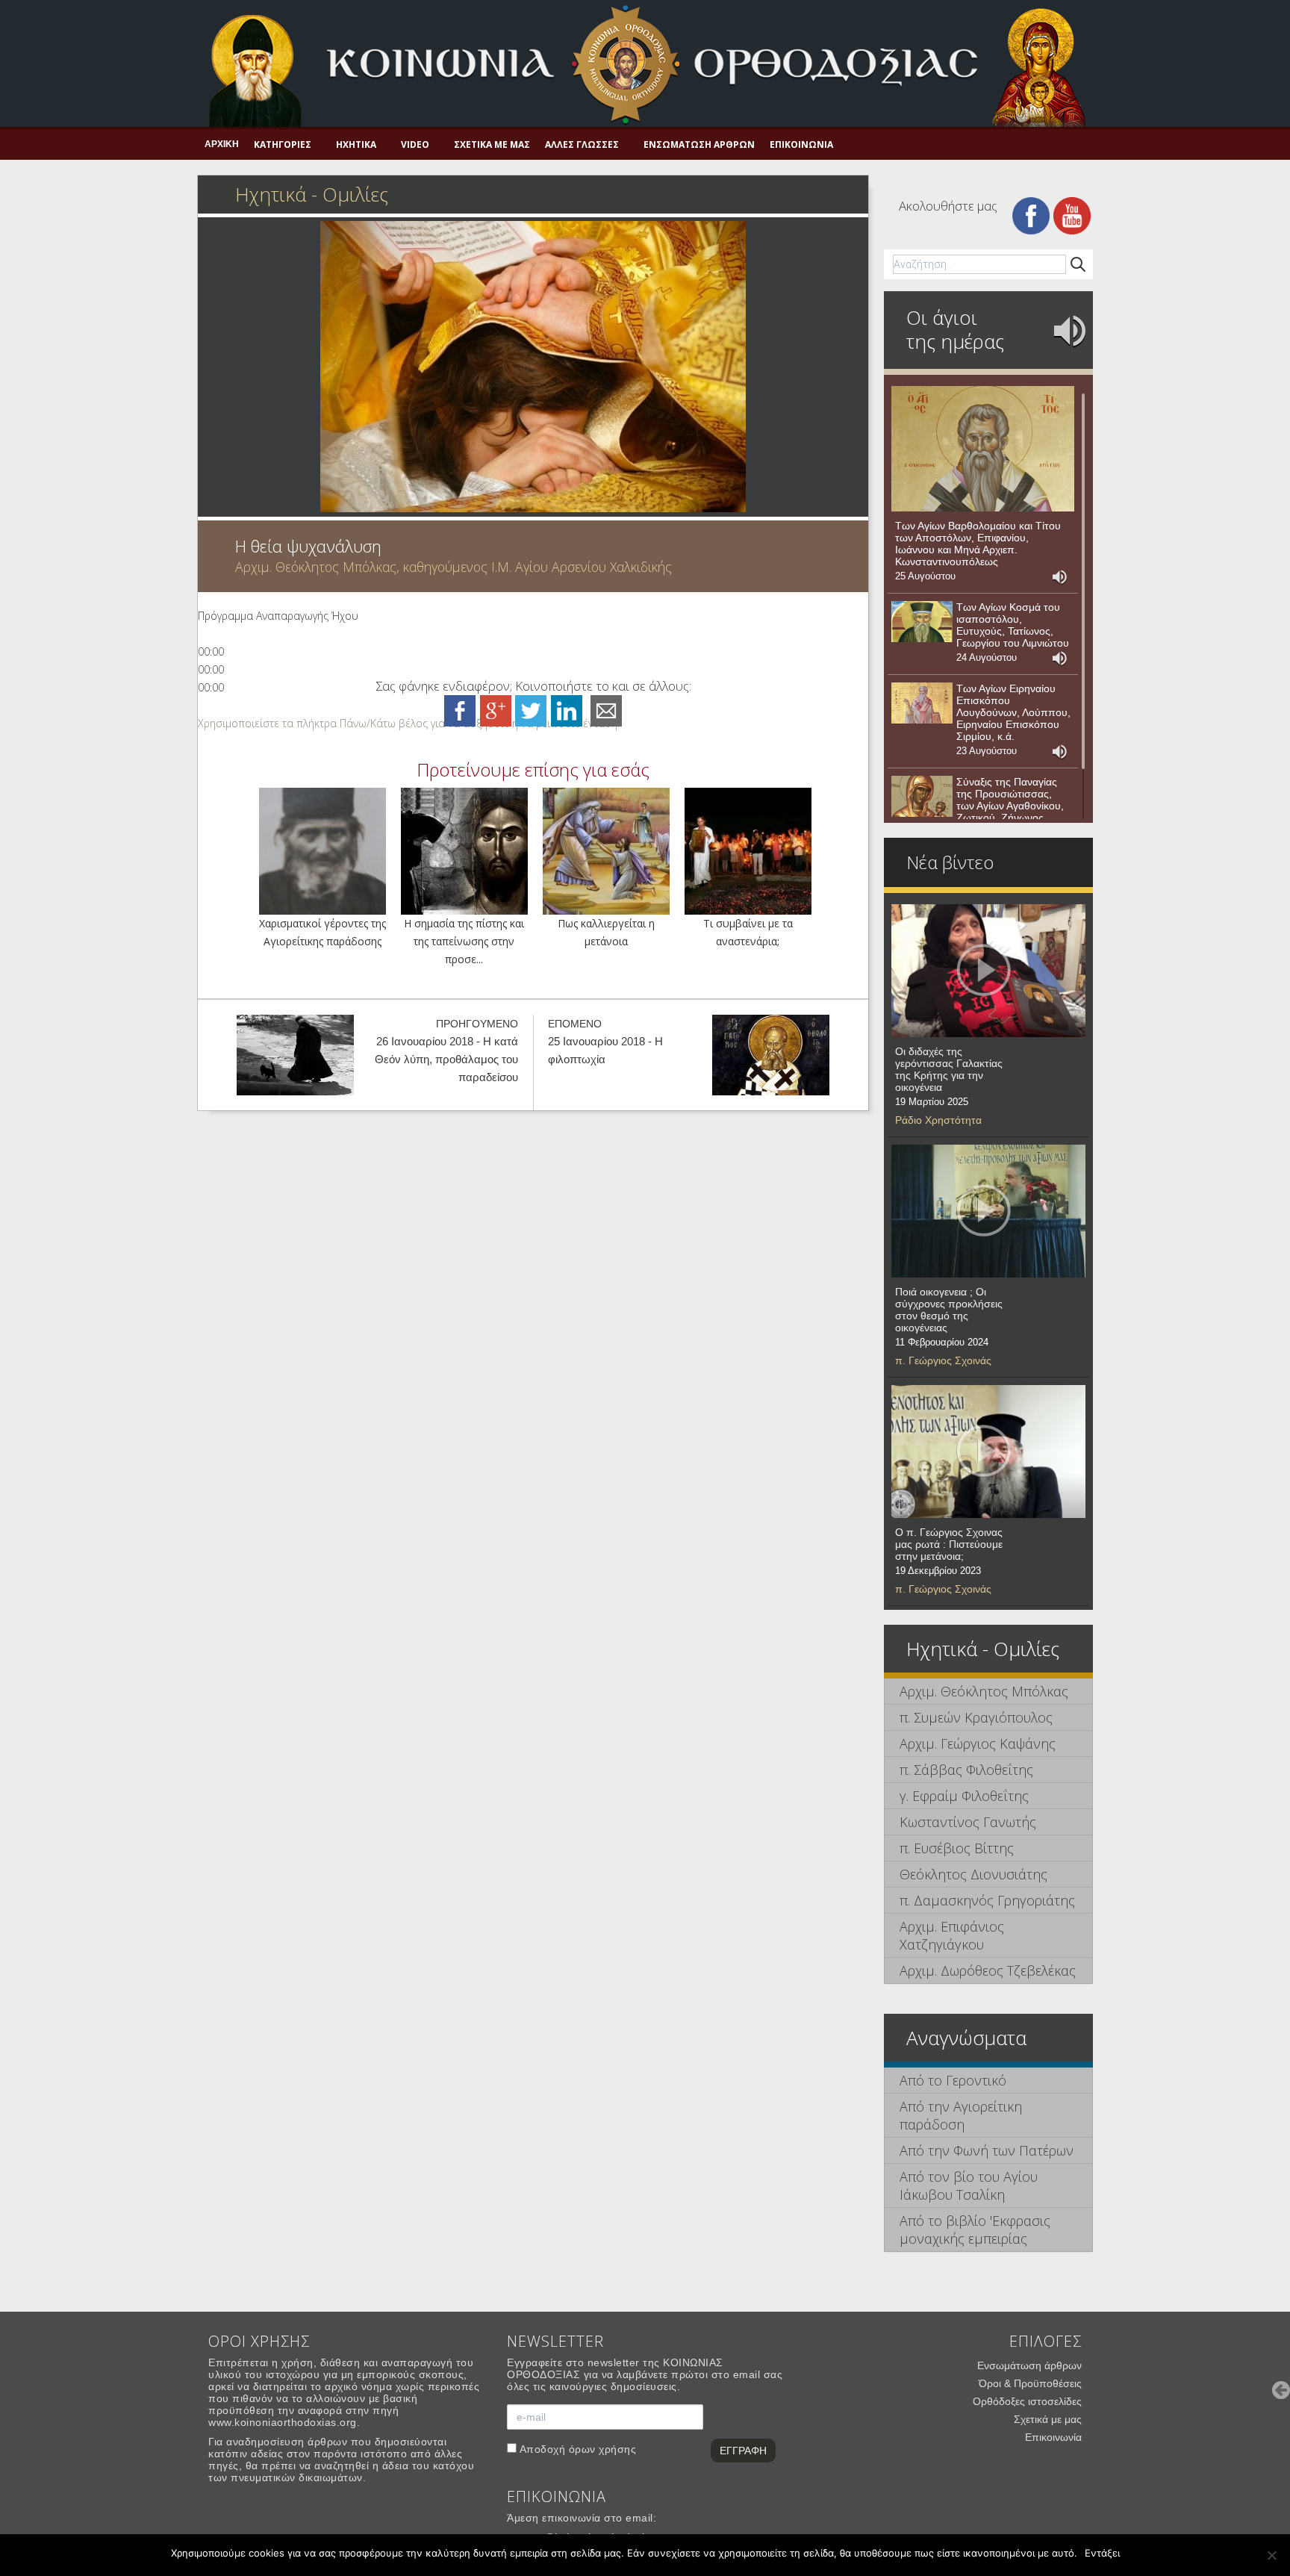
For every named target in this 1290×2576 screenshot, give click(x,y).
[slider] (409, 723)
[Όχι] (1271, 2555)
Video (415, 144)
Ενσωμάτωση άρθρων (699, 144)
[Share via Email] (606, 710)
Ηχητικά (356, 144)
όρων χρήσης (603, 2449)
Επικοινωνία (801, 144)
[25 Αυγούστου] (983, 449)
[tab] (988, 1692)
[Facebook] (1031, 215)
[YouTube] (1072, 215)
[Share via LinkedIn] (567, 710)
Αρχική (222, 144)
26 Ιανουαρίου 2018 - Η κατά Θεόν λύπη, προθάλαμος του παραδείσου (446, 1059)
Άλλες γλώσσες (582, 144)
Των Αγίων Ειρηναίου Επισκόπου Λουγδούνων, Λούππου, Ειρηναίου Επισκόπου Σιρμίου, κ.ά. (1013, 712)
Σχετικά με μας (492, 144)
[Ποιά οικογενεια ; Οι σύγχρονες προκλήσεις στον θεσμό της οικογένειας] (988, 1211)
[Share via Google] (496, 710)
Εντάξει (1102, 2553)
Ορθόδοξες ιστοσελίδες (1027, 2401)
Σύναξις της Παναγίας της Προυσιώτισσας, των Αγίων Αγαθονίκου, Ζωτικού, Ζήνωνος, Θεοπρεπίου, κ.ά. (1010, 806)
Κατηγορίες (283, 144)
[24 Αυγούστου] (922, 622)
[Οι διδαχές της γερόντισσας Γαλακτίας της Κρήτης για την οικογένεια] (988, 971)
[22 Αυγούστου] (922, 797)
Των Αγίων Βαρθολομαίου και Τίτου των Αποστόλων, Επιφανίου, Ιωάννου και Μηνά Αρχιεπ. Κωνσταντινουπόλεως (978, 544)
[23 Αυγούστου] (922, 703)
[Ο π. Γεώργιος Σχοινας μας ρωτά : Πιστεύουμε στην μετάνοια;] (988, 1452)
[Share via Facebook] (460, 710)
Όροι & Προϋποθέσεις (1030, 2383)
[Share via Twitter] (531, 710)
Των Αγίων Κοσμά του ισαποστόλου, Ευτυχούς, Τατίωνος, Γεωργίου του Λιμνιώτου (1013, 625)
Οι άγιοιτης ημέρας (955, 329)
